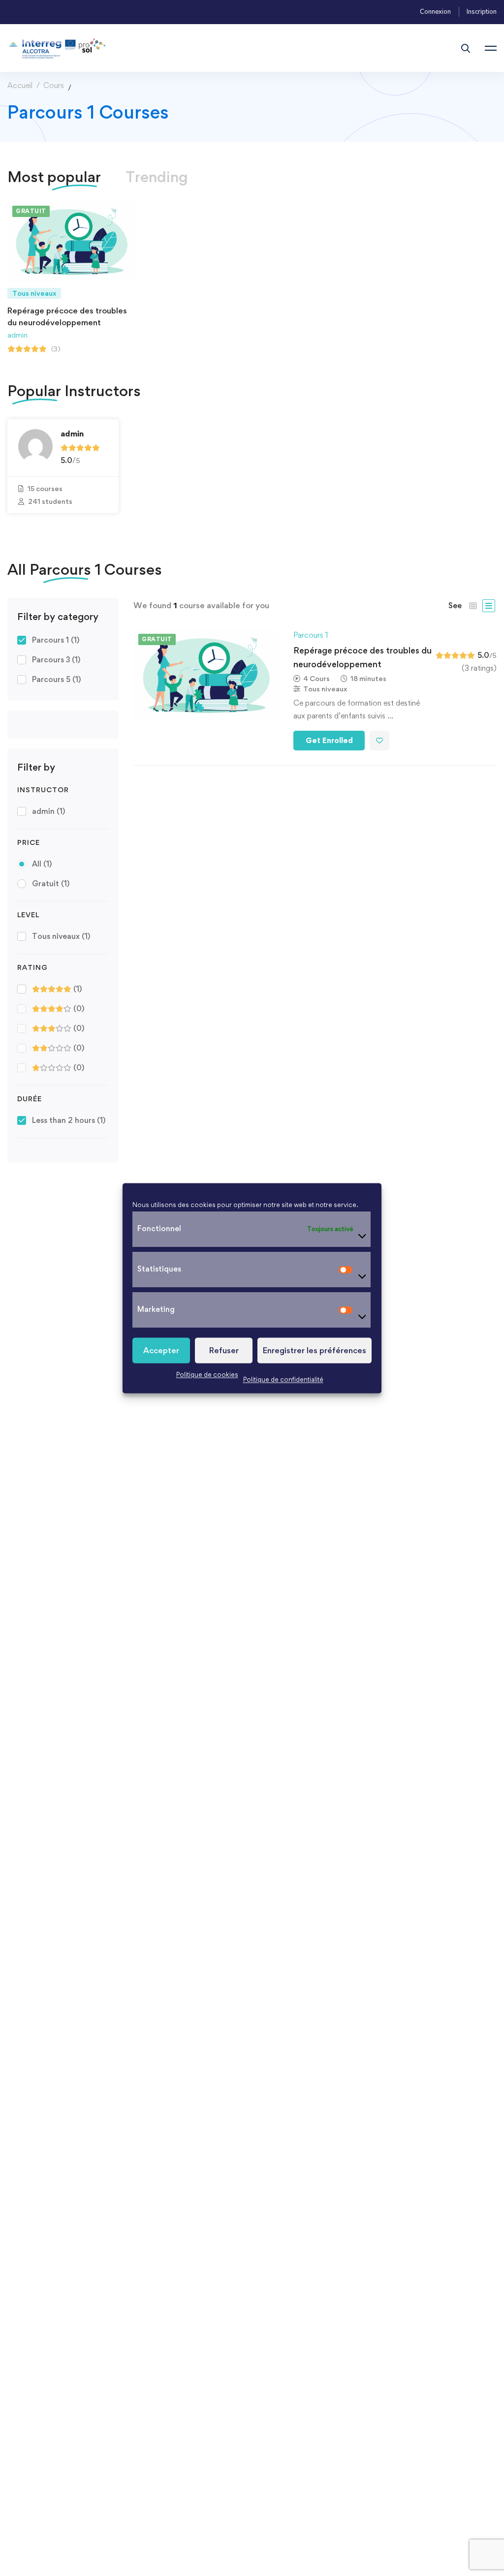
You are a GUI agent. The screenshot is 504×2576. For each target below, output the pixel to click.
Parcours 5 (56, 679)
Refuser (224, 1350)
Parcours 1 (56, 640)
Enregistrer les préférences (315, 1350)
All (42, 864)
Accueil (20, 85)
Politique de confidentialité (283, 1379)
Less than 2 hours (69, 1120)
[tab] (157, 177)
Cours (54, 85)
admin (17, 334)
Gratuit (51, 884)
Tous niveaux (61, 936)
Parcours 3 (56, 660)
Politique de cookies (207, 1374)
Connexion (435, 12)
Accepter (161, 1350)
